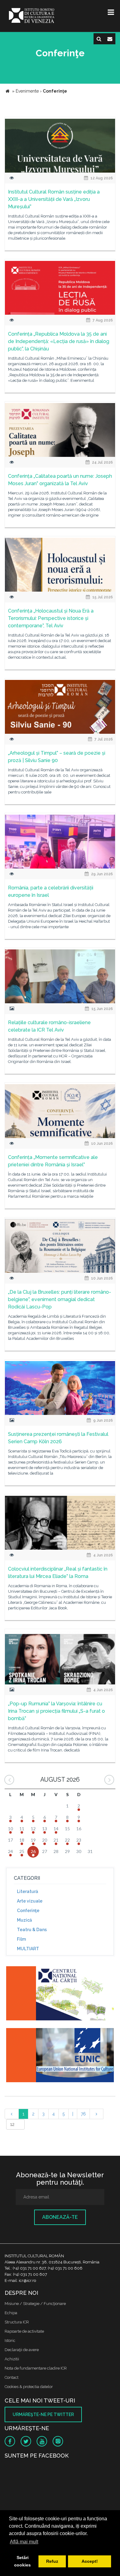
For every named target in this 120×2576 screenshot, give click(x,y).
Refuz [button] (52, 2561)
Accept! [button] (90, 2561)
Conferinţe (28, 1911)
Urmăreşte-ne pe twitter (43, 2414)
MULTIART (28, 1949)
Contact (12, 2377)
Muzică (24, 1920)
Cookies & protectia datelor (29, 2387)
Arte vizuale (30, 1901)
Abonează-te (60, 2217)
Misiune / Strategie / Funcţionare (35, 2304)
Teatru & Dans (32, 1930)
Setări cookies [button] (22, 2561)
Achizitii (12, 2359)
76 (83, 2114)
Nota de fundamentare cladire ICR (36, 2368)
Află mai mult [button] (24, 2542)
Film (21, 1939)
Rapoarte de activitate (24, 2331)
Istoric (10, 2340)
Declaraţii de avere (22, 2350)
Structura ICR (17, 2322)
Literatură (28, 1891)
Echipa (11, 2313)
